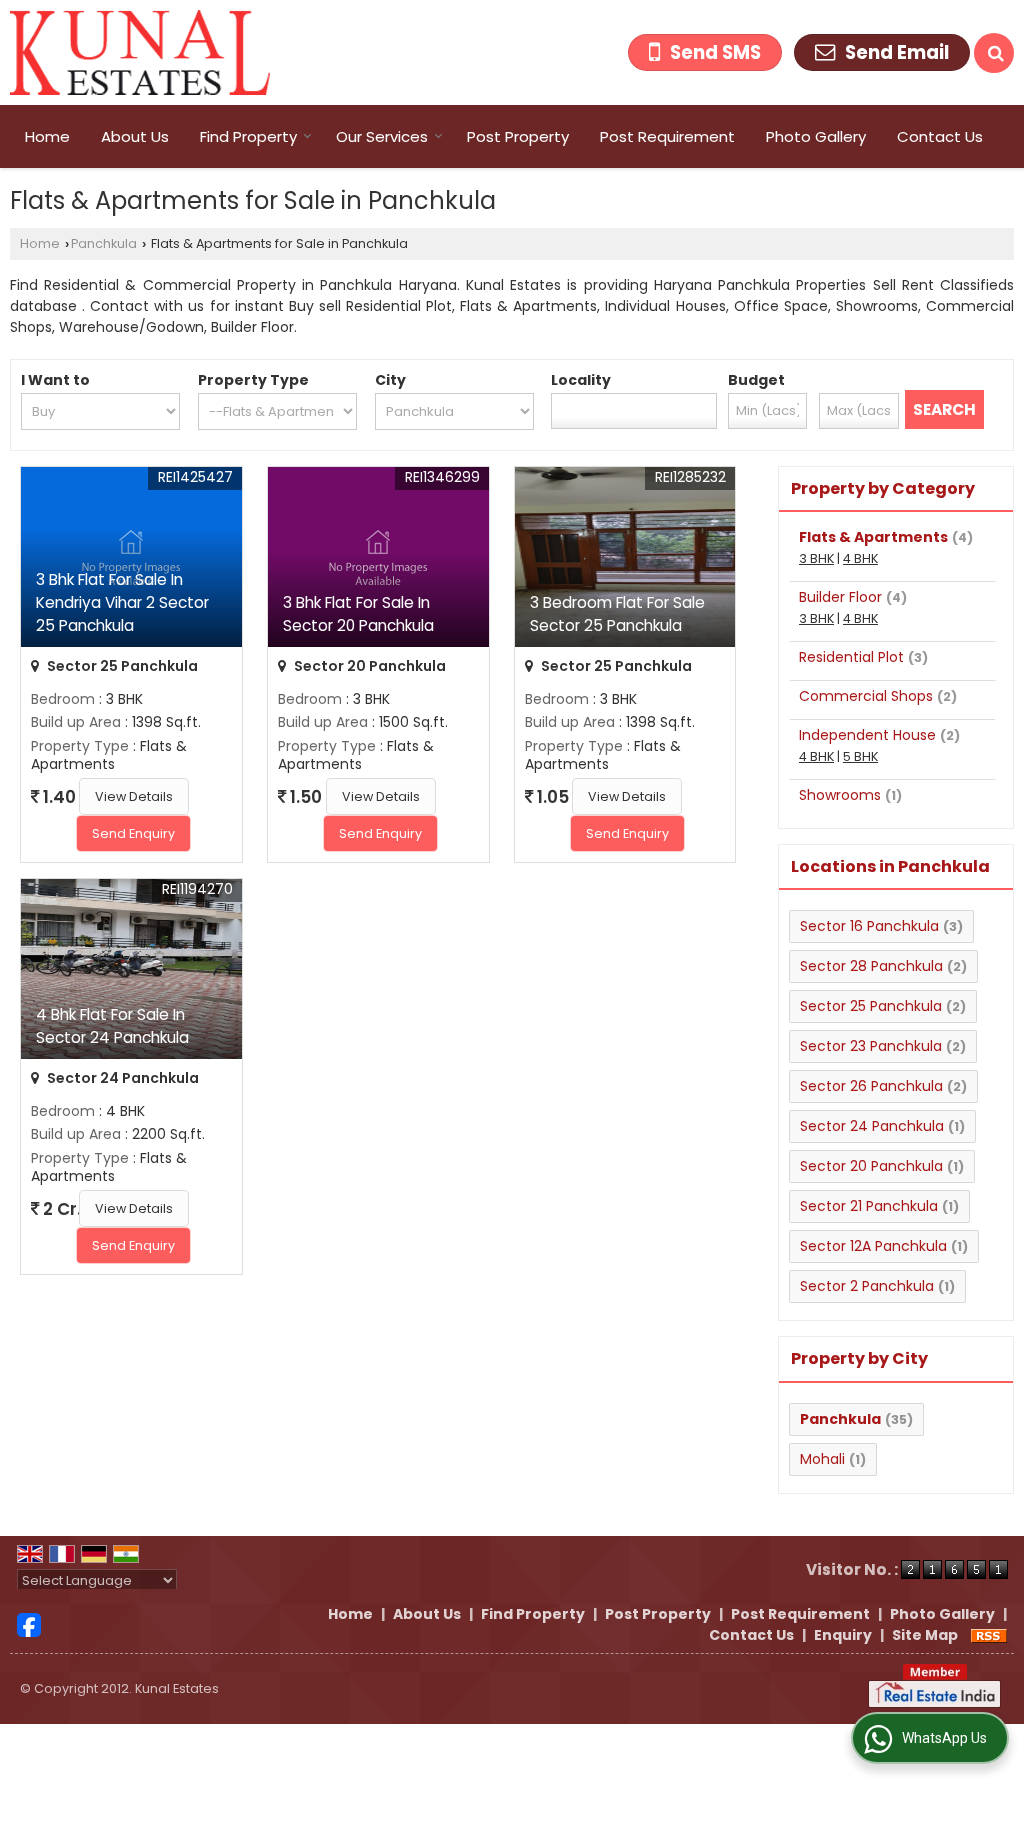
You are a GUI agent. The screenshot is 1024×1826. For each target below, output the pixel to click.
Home (47, 136)
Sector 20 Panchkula (871, 1166)
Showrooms (840, 795)
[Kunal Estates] (140, 52)
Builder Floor (840, 597)
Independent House (867, 735)
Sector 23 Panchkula (871, 1046)
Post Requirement (667, 136)
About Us (135, 136)
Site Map (925, 1635)
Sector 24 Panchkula (872, 1126)
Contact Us (940, 136)
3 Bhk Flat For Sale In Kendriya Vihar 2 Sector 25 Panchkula (122, 602)
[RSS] (989, 1635)
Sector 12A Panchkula (873, 1246)
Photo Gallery (816, 136)
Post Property (518, 136)
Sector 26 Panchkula (871, 1086)
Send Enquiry (133, 833)
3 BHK (816, 558)
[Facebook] (29, 1623)
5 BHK (860, 756)
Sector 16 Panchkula (869, 926)
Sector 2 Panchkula (867, 1286)
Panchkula (104, 243)
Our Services (382, 136)
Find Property (248, 136)
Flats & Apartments (873, 537)
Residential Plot (851, 657)
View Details (134, 796)
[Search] (994, 53)
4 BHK (860, 558)
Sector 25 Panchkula (871, 1006)
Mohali (822, 1459)
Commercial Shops (866, 696)
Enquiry (843, 1635)
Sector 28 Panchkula (871, 966)
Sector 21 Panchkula (869, 1206)
